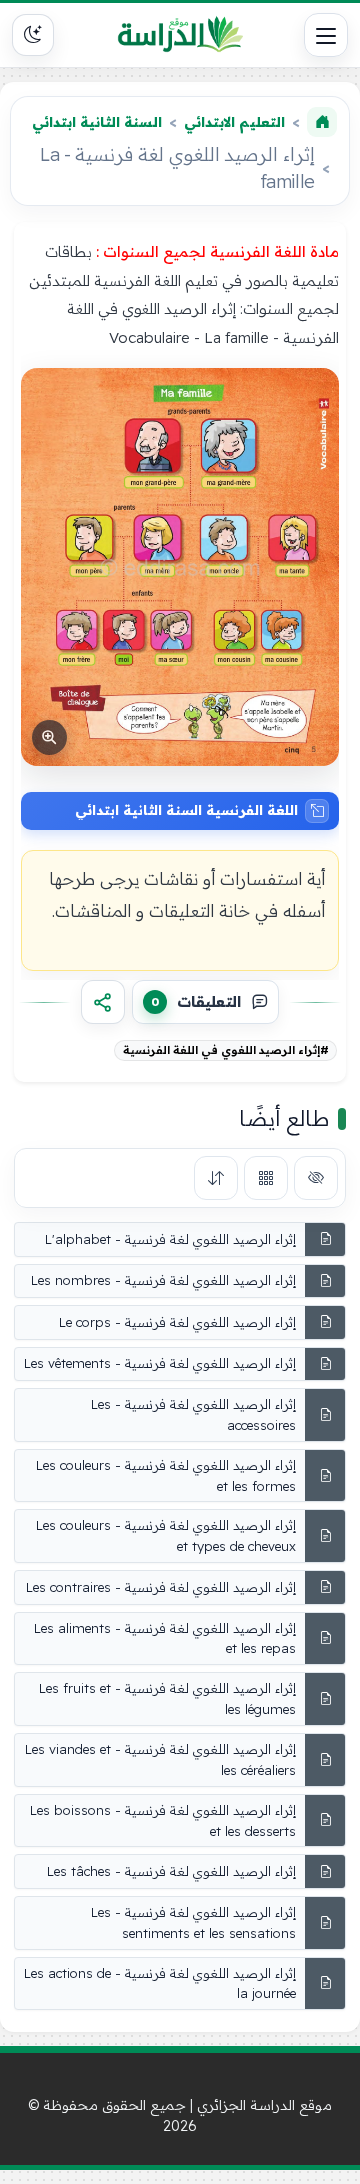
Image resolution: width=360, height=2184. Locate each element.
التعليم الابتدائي (234, 122)
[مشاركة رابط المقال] (103, 1002)
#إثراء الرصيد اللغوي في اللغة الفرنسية (226, 1050)
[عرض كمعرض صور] (266, 1178)
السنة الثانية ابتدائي (97, 122)
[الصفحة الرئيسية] (322, 122)
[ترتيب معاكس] (216, 1178)
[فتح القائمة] (326, 35)
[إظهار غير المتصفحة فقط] (316, 1178)
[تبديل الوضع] (33, 35)
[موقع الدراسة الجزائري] (180, 35)
